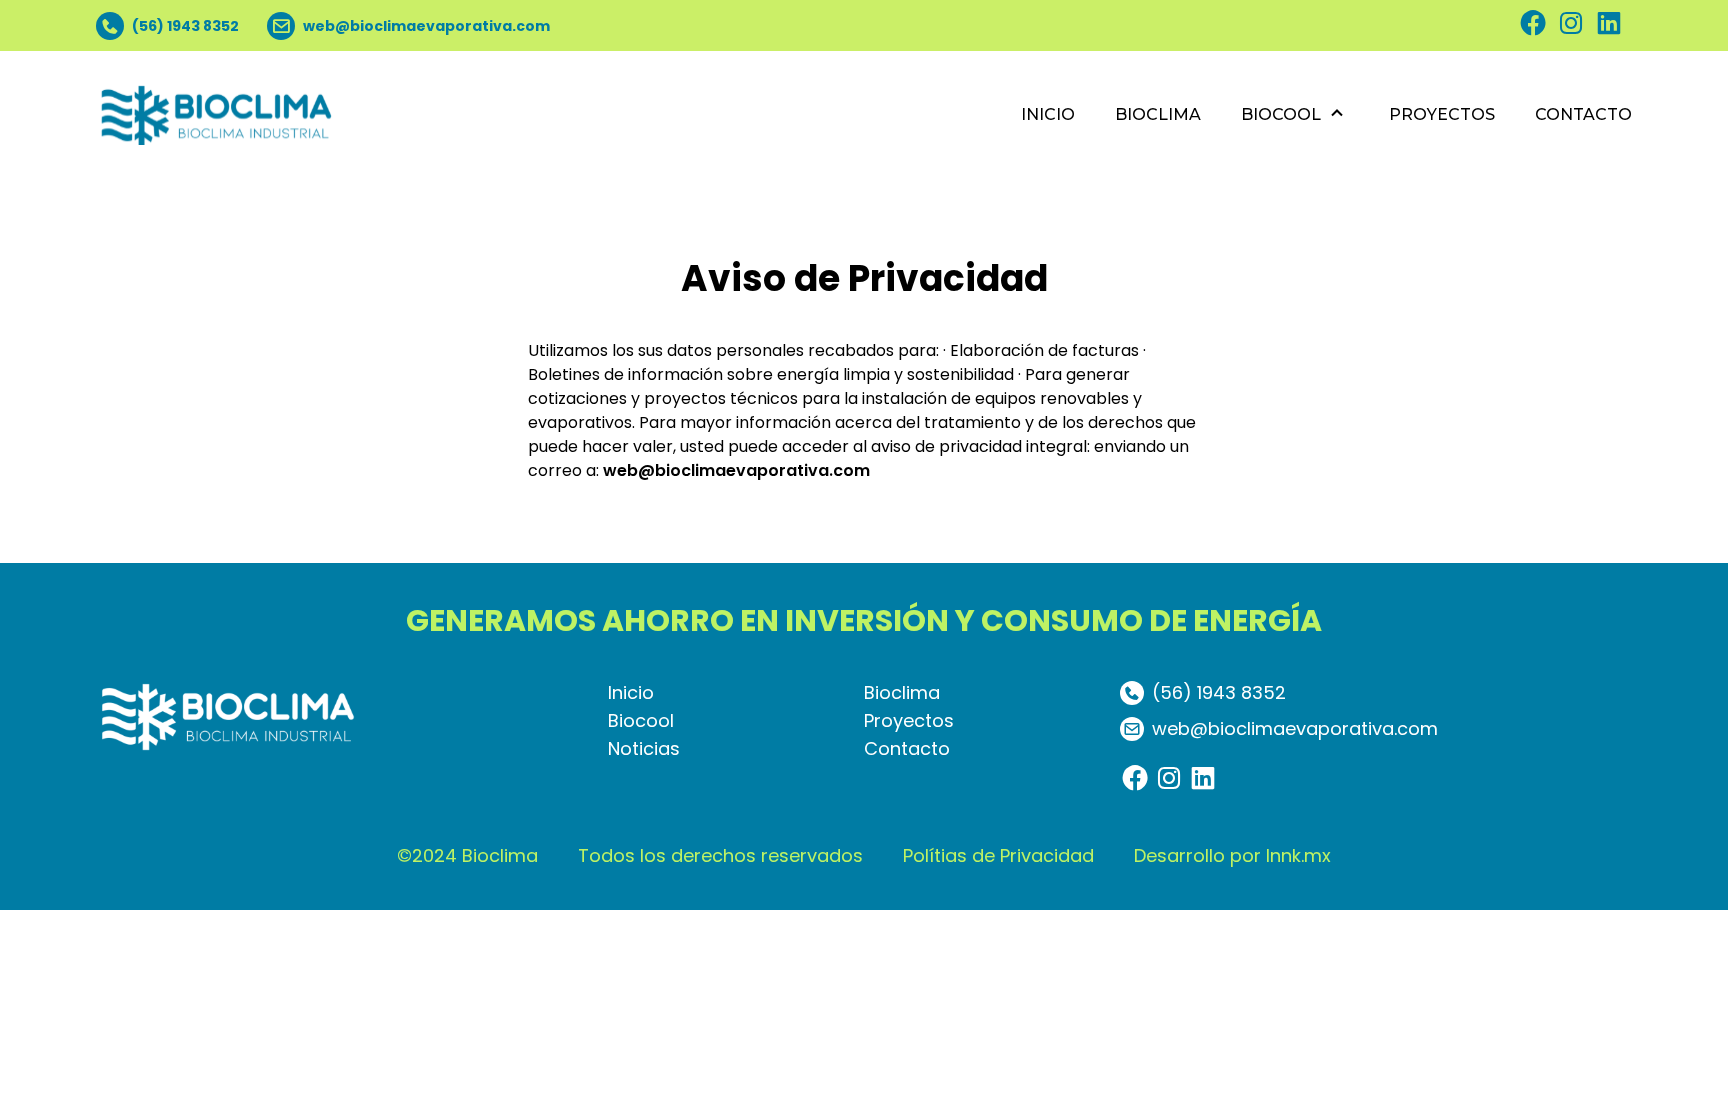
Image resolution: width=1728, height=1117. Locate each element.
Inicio (631, 692)
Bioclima (902, 692)
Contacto (907, 748)
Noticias (644, 748)
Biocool (641, 720)
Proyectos (909, 720)
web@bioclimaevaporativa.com (736, 470)
